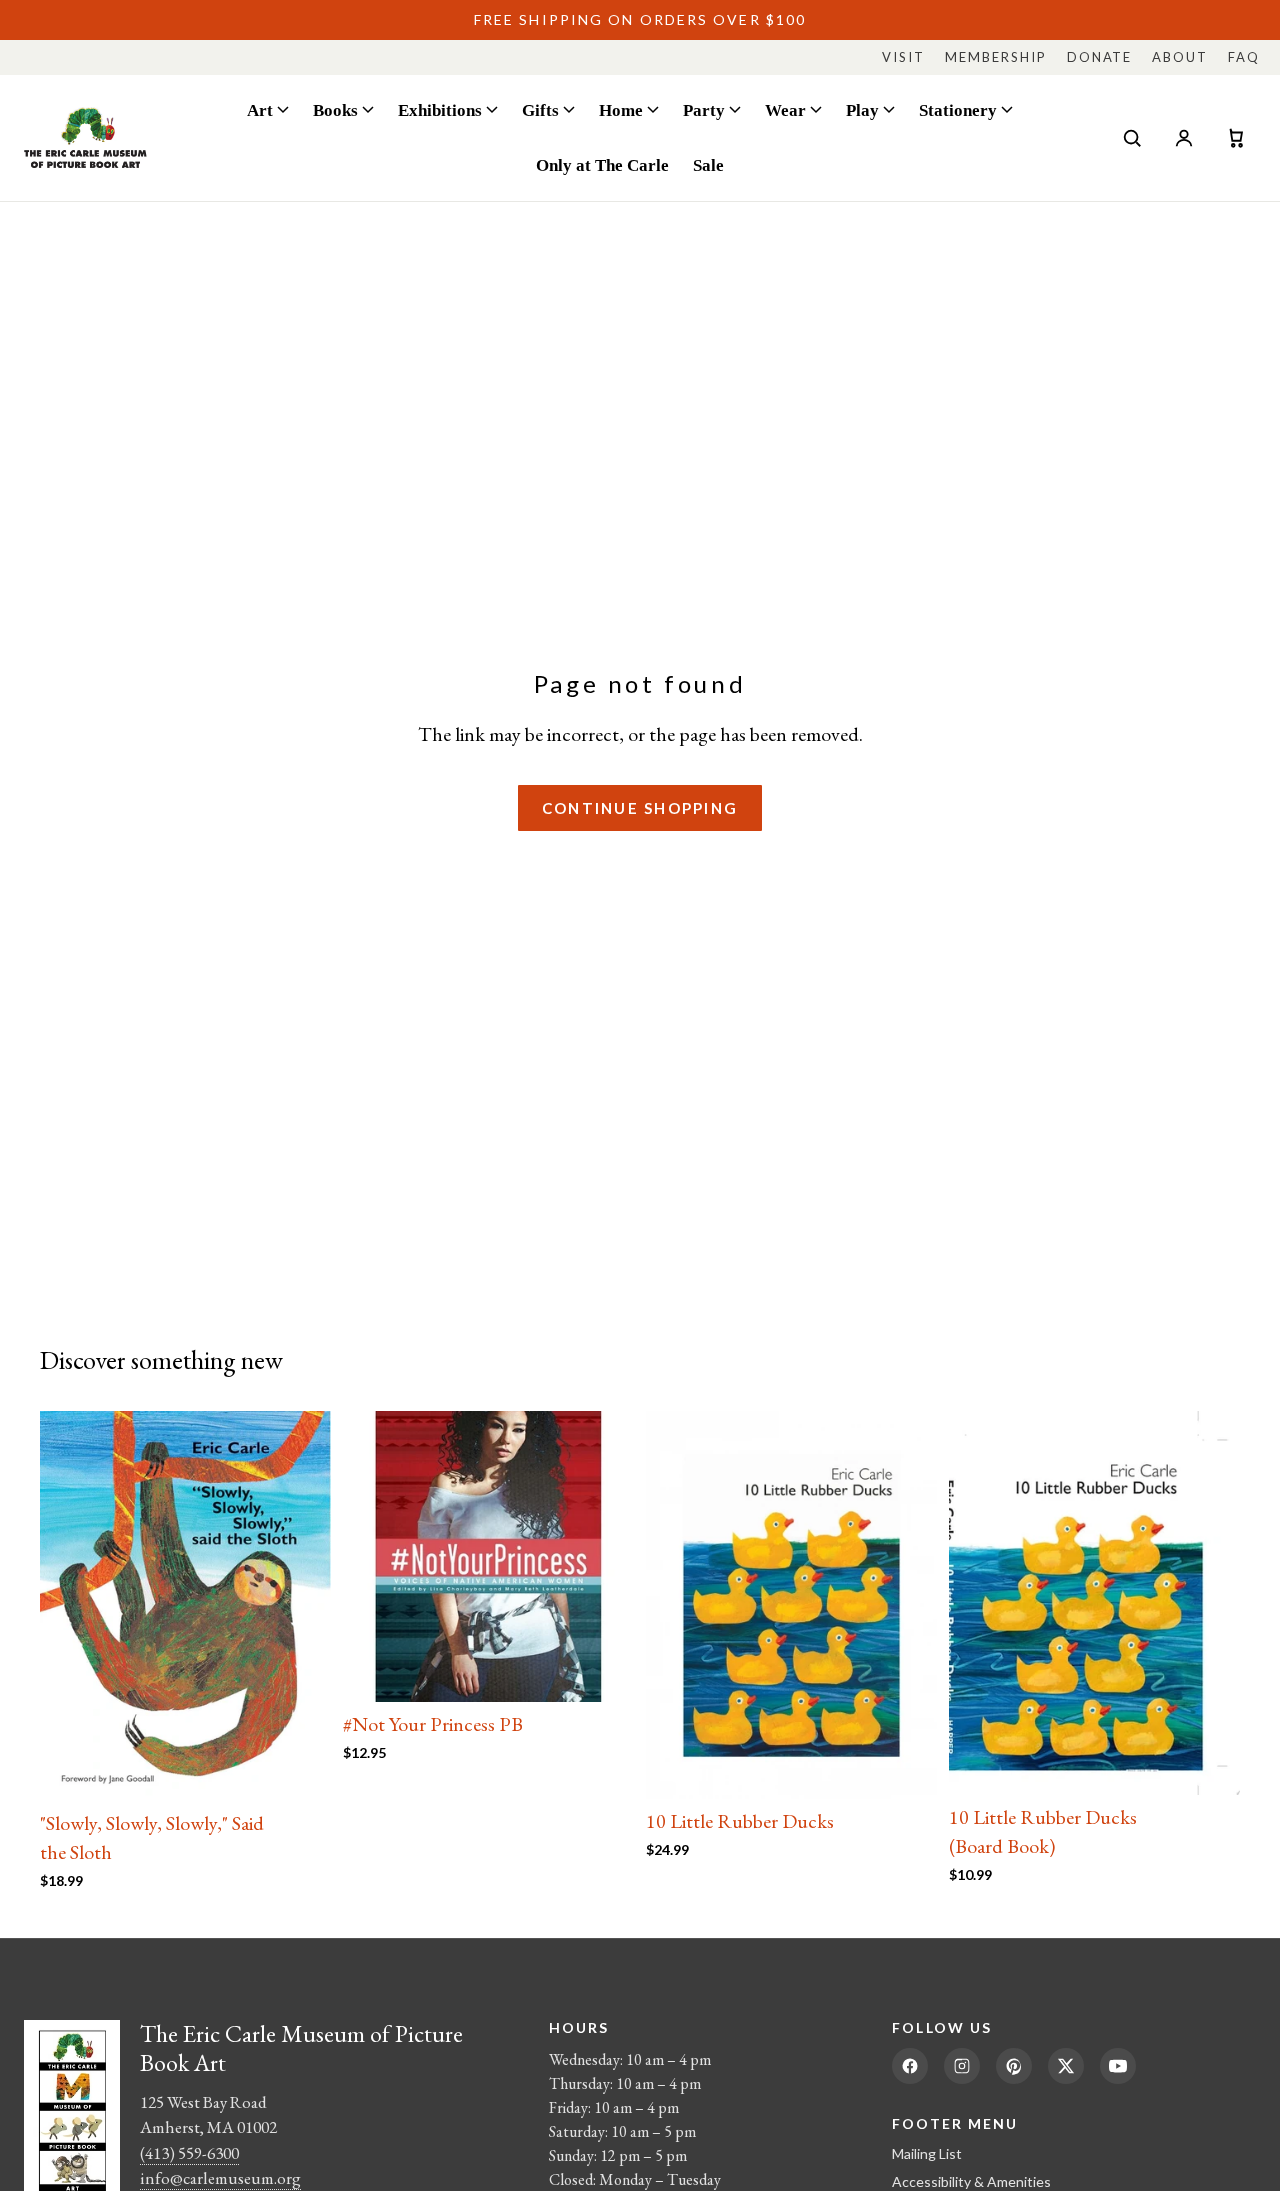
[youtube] (1118, 2066)
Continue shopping (640, 808)
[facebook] (910, 2066)
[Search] (1132, 138)
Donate (1100, 57)
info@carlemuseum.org (220, 2178)
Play (862, 110)
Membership (996, 57)
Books (335, 110)
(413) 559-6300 (189, 2153)
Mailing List (927, 2153)
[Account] (1184, 138)
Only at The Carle (602, 165)
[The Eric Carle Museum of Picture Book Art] (85, 137)
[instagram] (962, 2066)
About (1180, 57)
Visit (903, 57)
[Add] (300, 1770)
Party (704, 110)
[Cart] (1236, 138)
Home (621, 110)
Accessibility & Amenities (971, 2181)
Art (260, 110)
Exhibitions (440, 110)
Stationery (958, 110)
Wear (785, 110)
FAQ (1244, 57)
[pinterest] (1014, 2066)
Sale (708, 165)
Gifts (540, 110)
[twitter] (1066, 2066)
